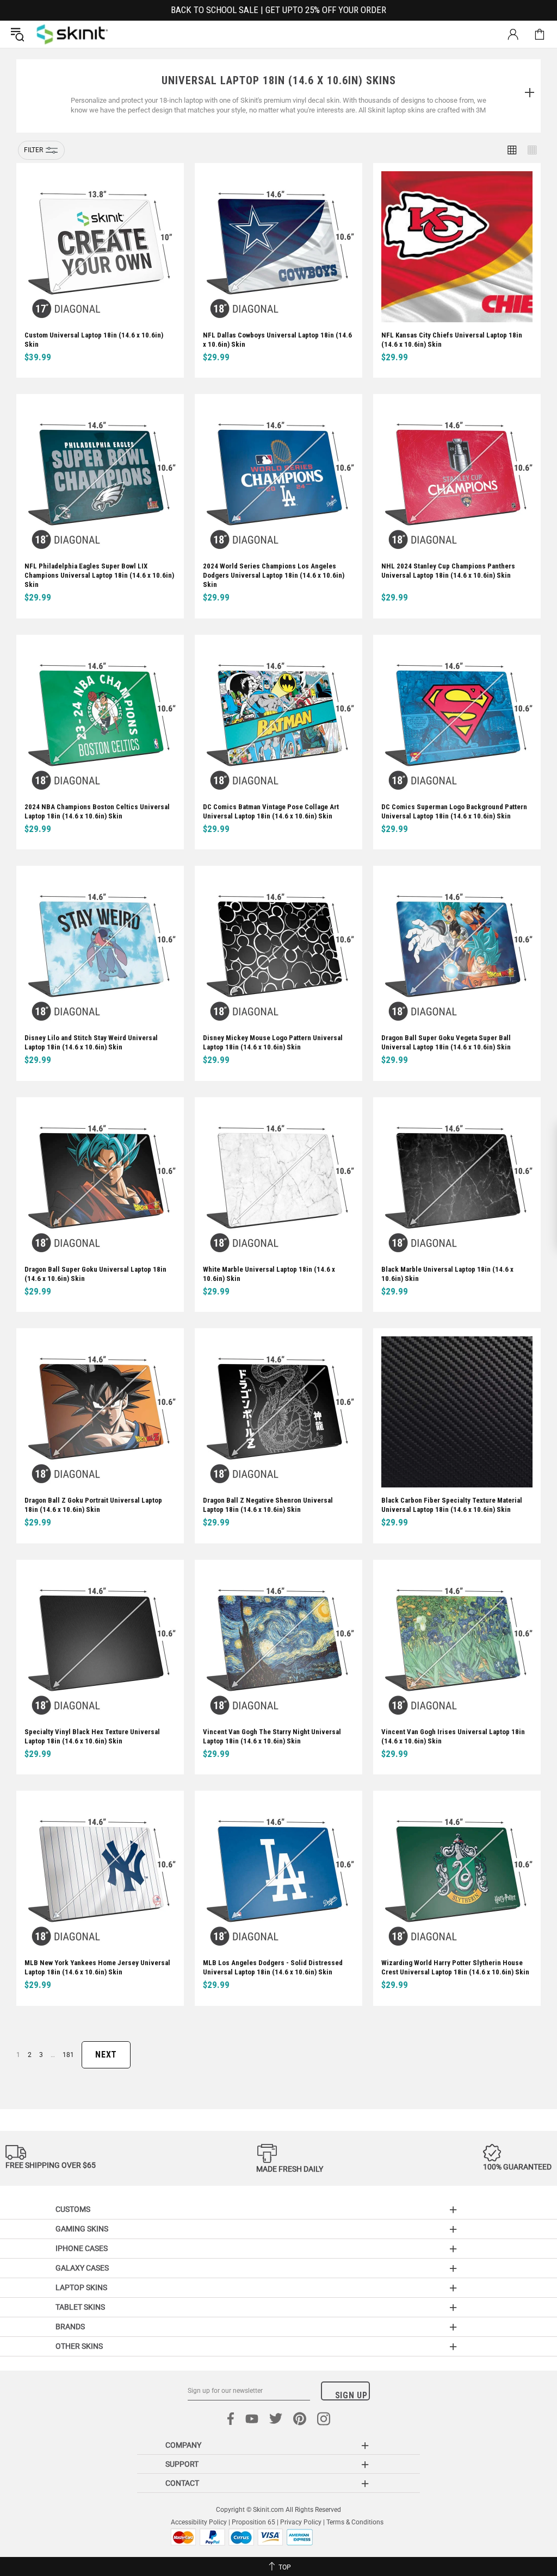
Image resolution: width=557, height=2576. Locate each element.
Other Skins (79, 2346)
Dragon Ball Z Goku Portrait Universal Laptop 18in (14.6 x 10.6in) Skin (93, 1505)
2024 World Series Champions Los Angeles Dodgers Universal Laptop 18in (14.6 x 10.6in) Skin (274, 575)
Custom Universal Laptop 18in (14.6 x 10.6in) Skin (94, 340)
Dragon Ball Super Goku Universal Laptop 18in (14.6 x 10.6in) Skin (95, 1274)
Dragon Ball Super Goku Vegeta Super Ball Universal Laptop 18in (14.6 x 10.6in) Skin (446, 1042)
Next (106, 2055)
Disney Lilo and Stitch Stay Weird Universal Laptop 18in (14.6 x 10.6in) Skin (91, 1042)
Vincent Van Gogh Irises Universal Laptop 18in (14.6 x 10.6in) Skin (453, 1736)
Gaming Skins (82, 2229)
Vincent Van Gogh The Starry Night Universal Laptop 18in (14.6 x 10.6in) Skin (272, 1736)
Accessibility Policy (199, 2522)
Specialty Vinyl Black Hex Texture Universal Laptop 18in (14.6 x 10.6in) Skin (92, 1736)
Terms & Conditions (355, 2522)
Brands (70, 2327)
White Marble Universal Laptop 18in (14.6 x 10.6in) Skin (269, 1274)
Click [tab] (529, 93)
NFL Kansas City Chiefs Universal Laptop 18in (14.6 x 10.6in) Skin (452, 340)
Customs (73, 2209)
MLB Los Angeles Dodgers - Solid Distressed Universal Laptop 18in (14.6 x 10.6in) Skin (273, 1967)
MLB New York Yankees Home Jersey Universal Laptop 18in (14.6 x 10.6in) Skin (97, 1967)
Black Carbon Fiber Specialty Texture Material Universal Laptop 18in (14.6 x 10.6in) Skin (452, 1505)
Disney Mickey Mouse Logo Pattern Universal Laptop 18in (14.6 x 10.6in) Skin (273, 1042)
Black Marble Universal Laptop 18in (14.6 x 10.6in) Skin (447, 1274)
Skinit (72, 34)
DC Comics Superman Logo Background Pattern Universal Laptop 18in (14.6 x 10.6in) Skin (454, 811)
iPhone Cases (82, 2248)
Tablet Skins (80, 2307)
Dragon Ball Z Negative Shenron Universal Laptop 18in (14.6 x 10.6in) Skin (268, 1505)
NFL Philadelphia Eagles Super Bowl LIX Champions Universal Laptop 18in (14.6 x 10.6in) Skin (99, 575)
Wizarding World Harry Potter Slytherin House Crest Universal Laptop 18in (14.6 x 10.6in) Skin (455, 1967)
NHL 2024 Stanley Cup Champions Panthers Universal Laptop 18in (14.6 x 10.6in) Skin (448, 571)
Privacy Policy (301, 2522)
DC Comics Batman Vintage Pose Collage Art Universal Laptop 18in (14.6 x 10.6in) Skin (271, 811)
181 (68, 2055)
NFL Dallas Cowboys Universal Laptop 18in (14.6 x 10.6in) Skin (277, 340)
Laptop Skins (81, 2287)
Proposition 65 (253, 2522)
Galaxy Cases (82, 2268)
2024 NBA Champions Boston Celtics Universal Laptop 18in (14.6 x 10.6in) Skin (97, 811)
